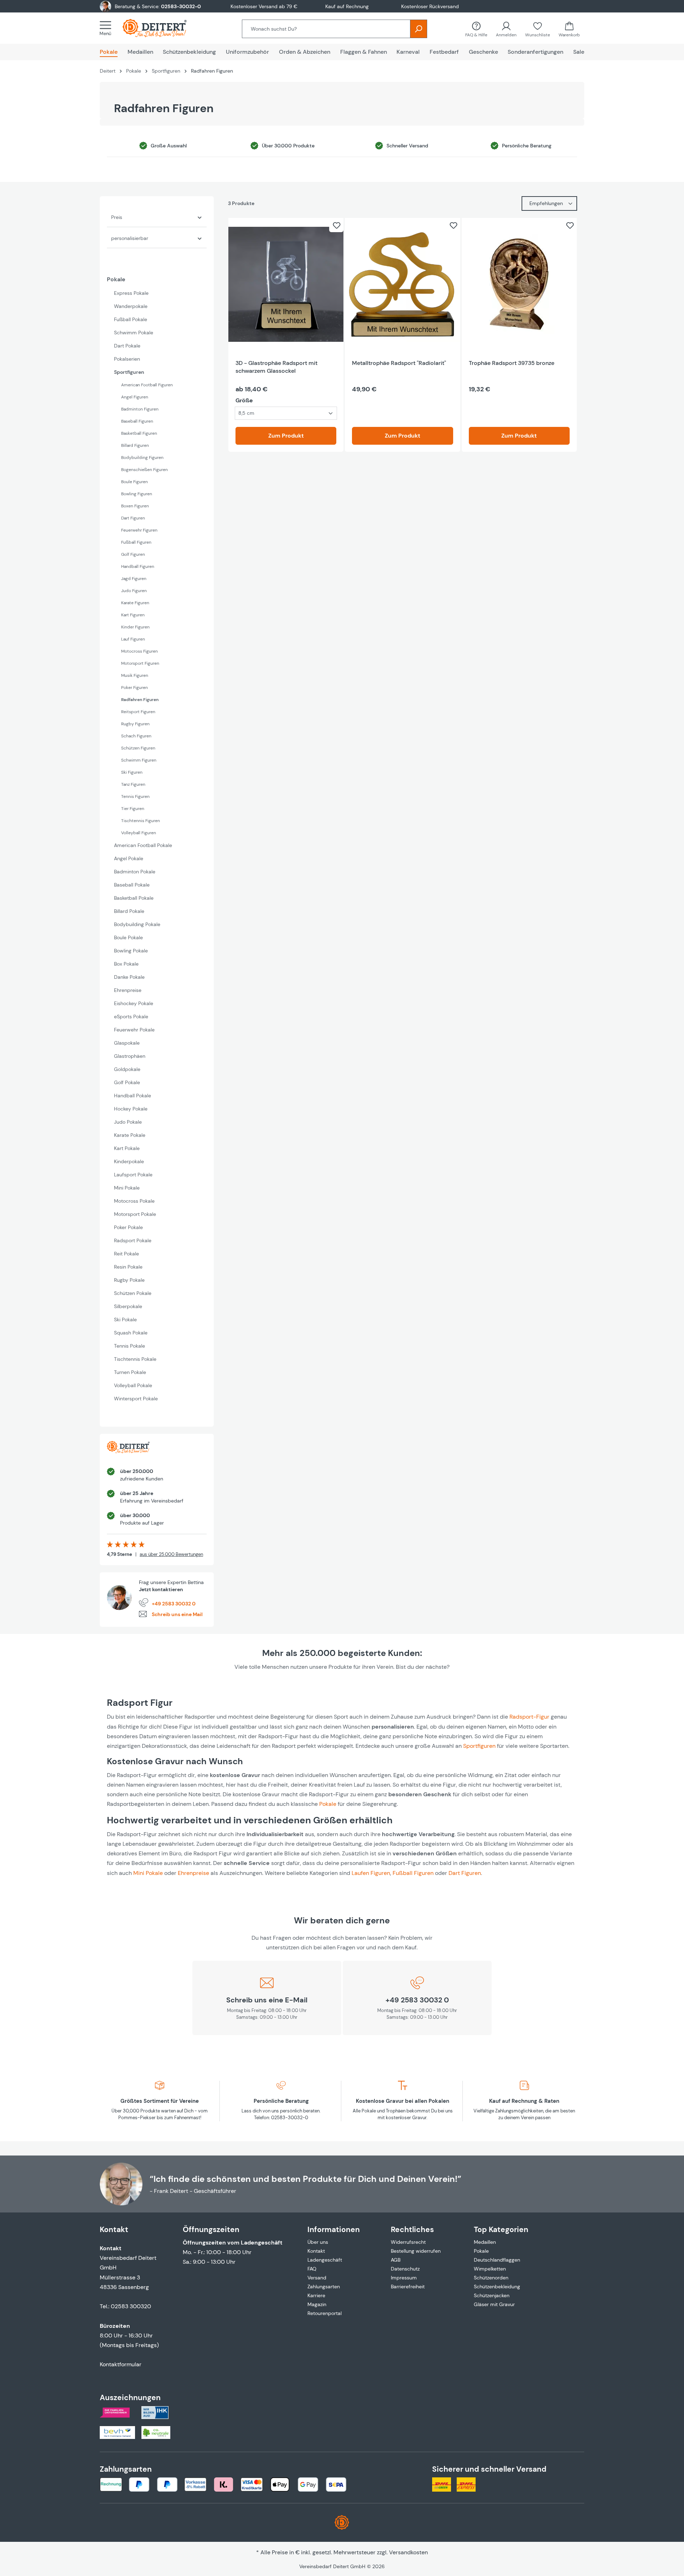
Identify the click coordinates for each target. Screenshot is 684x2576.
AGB (396, 2260)
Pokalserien (127, 359)
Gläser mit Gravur (494, 2304)
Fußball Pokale (131, 319)
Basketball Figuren (139, 433)
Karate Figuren (135, 603)
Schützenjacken (492, 2295)
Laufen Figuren (371, 1873)
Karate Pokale (130, 1135)
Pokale (116, 279)
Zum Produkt (286, 436)
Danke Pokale (129, 977)
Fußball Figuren (136, 542)
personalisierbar (130, 238)
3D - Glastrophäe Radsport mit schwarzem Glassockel (276, 367)
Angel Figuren (135, 397)
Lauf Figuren (133, 639)
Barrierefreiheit (408, 2287)
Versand (317, 2278)
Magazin (317, 2304)
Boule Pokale (128, 937)
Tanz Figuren (133, 784)
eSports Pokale (131, 1017)
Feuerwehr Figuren (139, 530)
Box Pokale (126, 964)
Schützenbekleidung (497, 2287)
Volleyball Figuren (139, 833)
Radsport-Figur (529, 1717)
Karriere (316, 2295)
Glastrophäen (130, 1056)
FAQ (312, 2269)
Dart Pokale (127, 346)
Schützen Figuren (138, 748)
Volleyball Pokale (133, 1385)
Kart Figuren (133, 615)
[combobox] (326, 29)
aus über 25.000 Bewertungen (171, 1554)
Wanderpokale (131, 306)
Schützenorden (491, 2278)
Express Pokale (131, 293)
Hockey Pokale (131, 1109)
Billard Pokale (129, 911)
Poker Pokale (128, 1227)
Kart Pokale (127, 1148)
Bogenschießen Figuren (144, 470)
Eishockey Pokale (134, 1003)
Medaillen (485, 2242)
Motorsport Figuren (140, 663)
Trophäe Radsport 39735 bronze (512, 363)
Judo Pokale (128, 1122)
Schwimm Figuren (139, 760)
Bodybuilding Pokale (137, 924)
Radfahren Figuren (140, 700)
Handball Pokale (133, 1096)
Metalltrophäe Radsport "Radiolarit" (399, 363)
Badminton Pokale (135, 872)
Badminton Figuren (140, 409)
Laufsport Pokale (133, 1175)
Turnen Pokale (130, 1372)
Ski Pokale (125, 1320)
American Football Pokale (143, 845)
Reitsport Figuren (138, 712)
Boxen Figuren (135, 506)
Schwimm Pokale (134, 333)
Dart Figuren (133, 518)
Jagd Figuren (134, 579)
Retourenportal (325, 2313)
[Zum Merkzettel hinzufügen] (336, 225)
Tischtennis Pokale (135, 1359)
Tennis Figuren (135, 796)
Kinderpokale (129, 1161)
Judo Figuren (134, 591)
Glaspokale (127, 1043)
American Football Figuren (147, 385)
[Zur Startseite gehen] (162, 28)
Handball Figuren (138, 566)
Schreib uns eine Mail (177, 1614)
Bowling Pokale (131, 951)
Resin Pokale (128, 1267)
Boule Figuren (134, 482)
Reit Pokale (126, 1254)
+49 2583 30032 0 (174, 1604)
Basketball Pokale (134, 898)
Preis (117, 217)
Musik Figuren (135, 675)
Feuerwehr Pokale (134, 1030)
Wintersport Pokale (136, 1399)
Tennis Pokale (129, 1346)
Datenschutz (405, 2269)
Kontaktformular (121, 2364)
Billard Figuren (135, 445)
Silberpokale (128, 1306)
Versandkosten (408, 2552)
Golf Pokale (127, 1082)
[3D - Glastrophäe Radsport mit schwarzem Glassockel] (286, 284)
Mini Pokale (127, 1188)
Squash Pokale (131, 1333)
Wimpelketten (490, 2269)
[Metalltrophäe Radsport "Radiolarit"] (402, 284)
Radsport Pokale (133, 1240)
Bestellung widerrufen (416, 2251)
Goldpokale (127, 1069)
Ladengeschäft (325, 2260)
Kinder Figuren (135, 627)
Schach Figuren (136, 736)
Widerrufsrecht (408, 2242)
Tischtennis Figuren (141, 821)
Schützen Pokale (133, 1293)
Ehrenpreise (128, 990)
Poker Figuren (134, 688)
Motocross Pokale (134, 1201)
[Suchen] (419, 29)
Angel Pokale (129, 858)
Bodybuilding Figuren (142, 458)
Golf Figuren (133, 554)
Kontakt (316, 2251)
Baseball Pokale (132, 885)
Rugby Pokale (129, 1280)
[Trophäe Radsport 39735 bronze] (519, 284)
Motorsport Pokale (135, 1214)
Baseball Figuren (137, 421)
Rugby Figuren (135, 724)
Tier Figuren (133, 809)
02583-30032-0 (181, 6)
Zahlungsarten (324, 2287)
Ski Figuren (132, 772)
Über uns (318, 2242)
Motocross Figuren (139, 651)
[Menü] (108, 28)
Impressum (404, 2278)
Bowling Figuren (137, 494)
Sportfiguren (129, 372)
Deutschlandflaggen (497, 2260)
